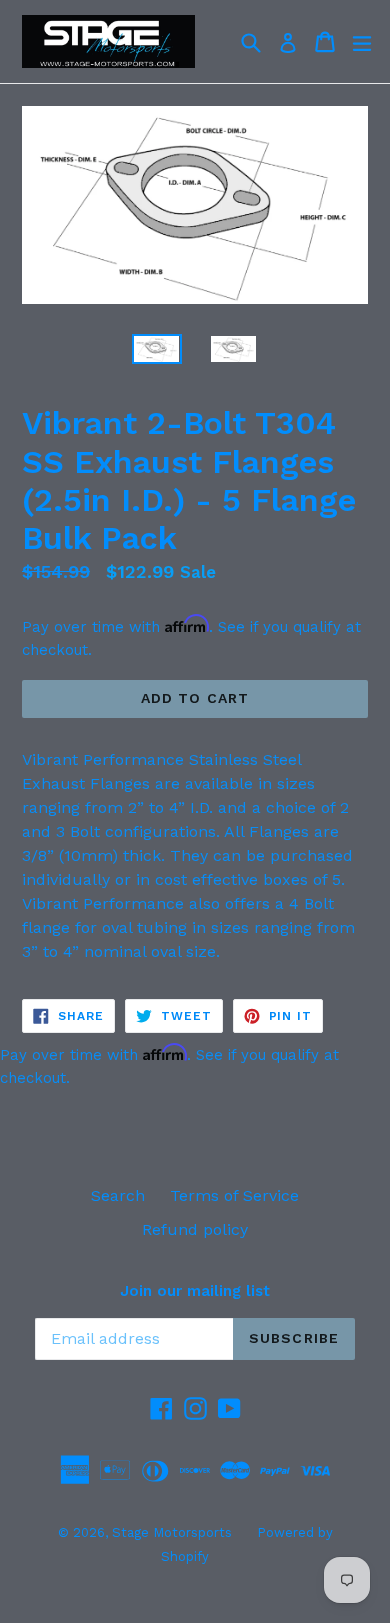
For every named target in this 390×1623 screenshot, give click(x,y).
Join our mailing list (195, 1291)
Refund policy (195, 1229)
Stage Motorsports (172, 1532)
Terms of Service (234, 1195)
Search (118, 1195)
